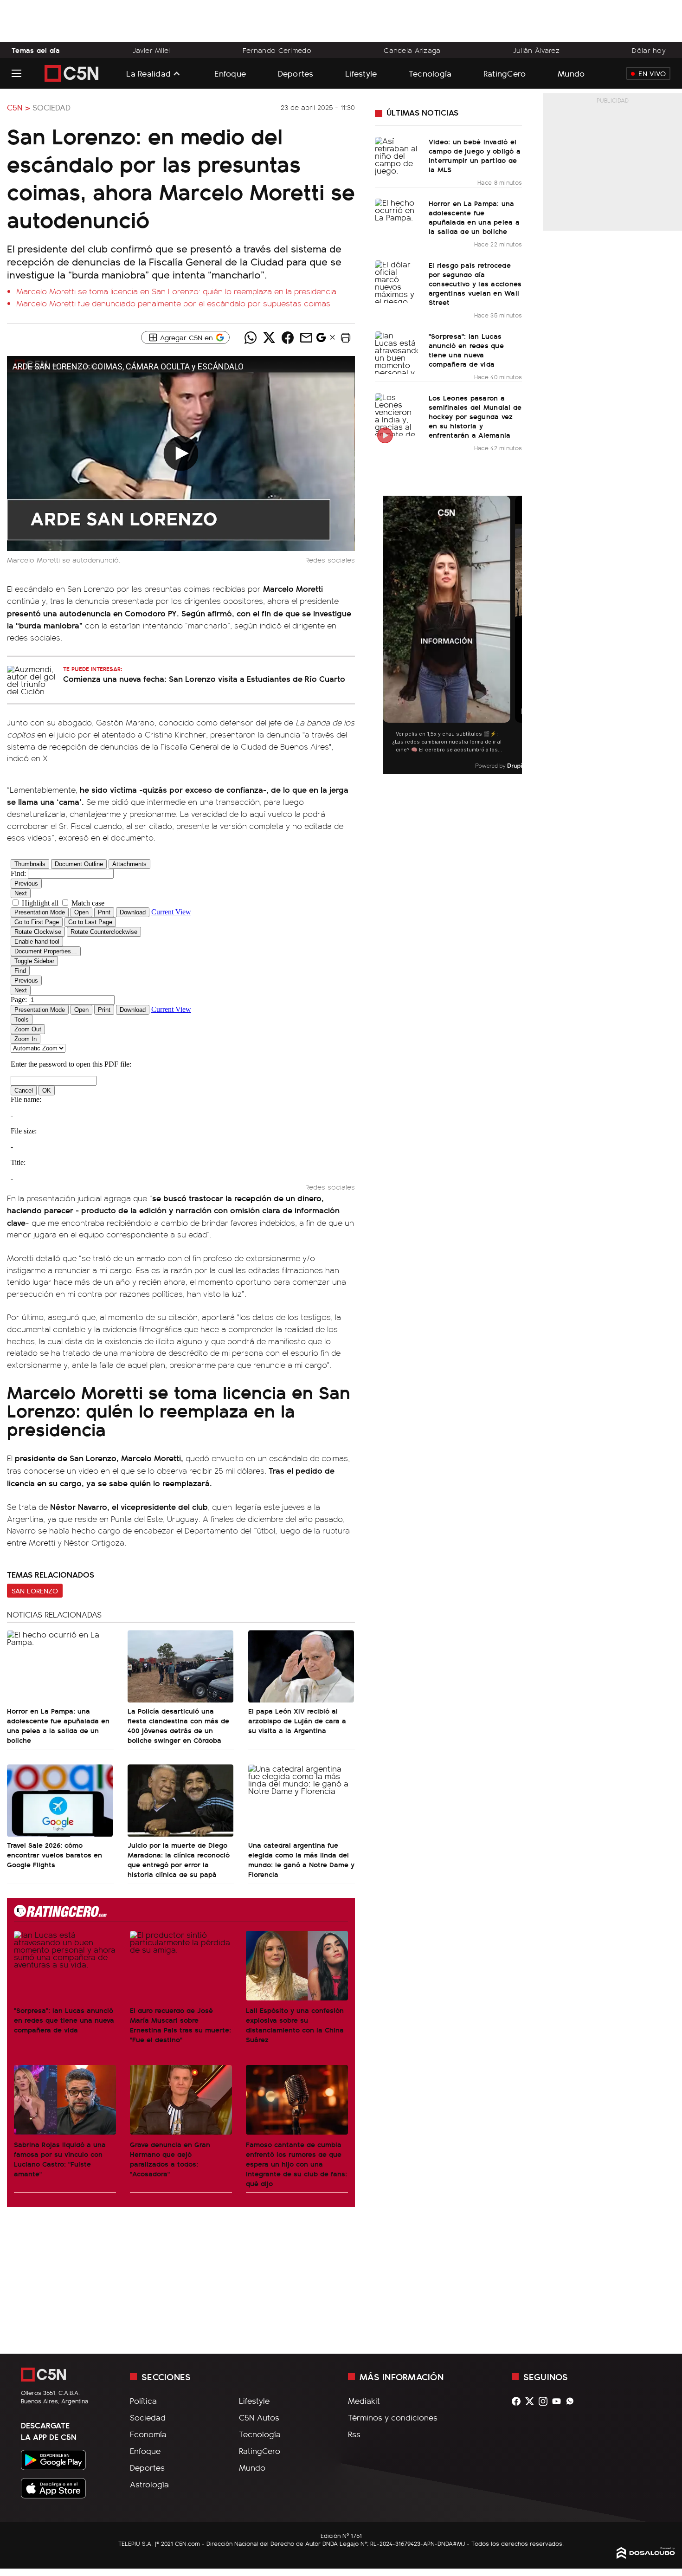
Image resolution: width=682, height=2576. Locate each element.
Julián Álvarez (536, 50)
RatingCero (505, 73)
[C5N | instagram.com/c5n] (545, 2401)
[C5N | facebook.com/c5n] (518, 2401)
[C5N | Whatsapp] (572, 2401)
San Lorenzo (35, 1591)
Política (143, 2401)
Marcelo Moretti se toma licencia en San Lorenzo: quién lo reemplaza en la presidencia (176, 291)
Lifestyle (361, 73)
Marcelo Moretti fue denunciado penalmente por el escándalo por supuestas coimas (173, 303)
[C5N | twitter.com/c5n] (532, 2401)
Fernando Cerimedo (277, 50)
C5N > (19, 107)
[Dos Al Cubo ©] (646, 2556)
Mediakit (364, 2401)
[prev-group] (389, 635)
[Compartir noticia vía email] (306, 337)
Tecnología (430, 73)
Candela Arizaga (412, 50)
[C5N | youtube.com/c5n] (559, 2401)
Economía (148, 2434)
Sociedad (51, 107)
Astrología (149, 2484)
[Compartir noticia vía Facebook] (288, 337)
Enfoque (230, 73)
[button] (346, 337)
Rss (354, 2434)
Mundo (571, 73)
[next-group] (516, 635)
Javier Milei (151, 50)
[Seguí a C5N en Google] (321, 340)
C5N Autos (259, 2417)
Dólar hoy (649, 50)
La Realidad (148, 73)
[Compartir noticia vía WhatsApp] (251, 337)
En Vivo (652, 73)
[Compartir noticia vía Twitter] (269, 337)
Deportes (296, 73)
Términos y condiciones (393, 2417)
